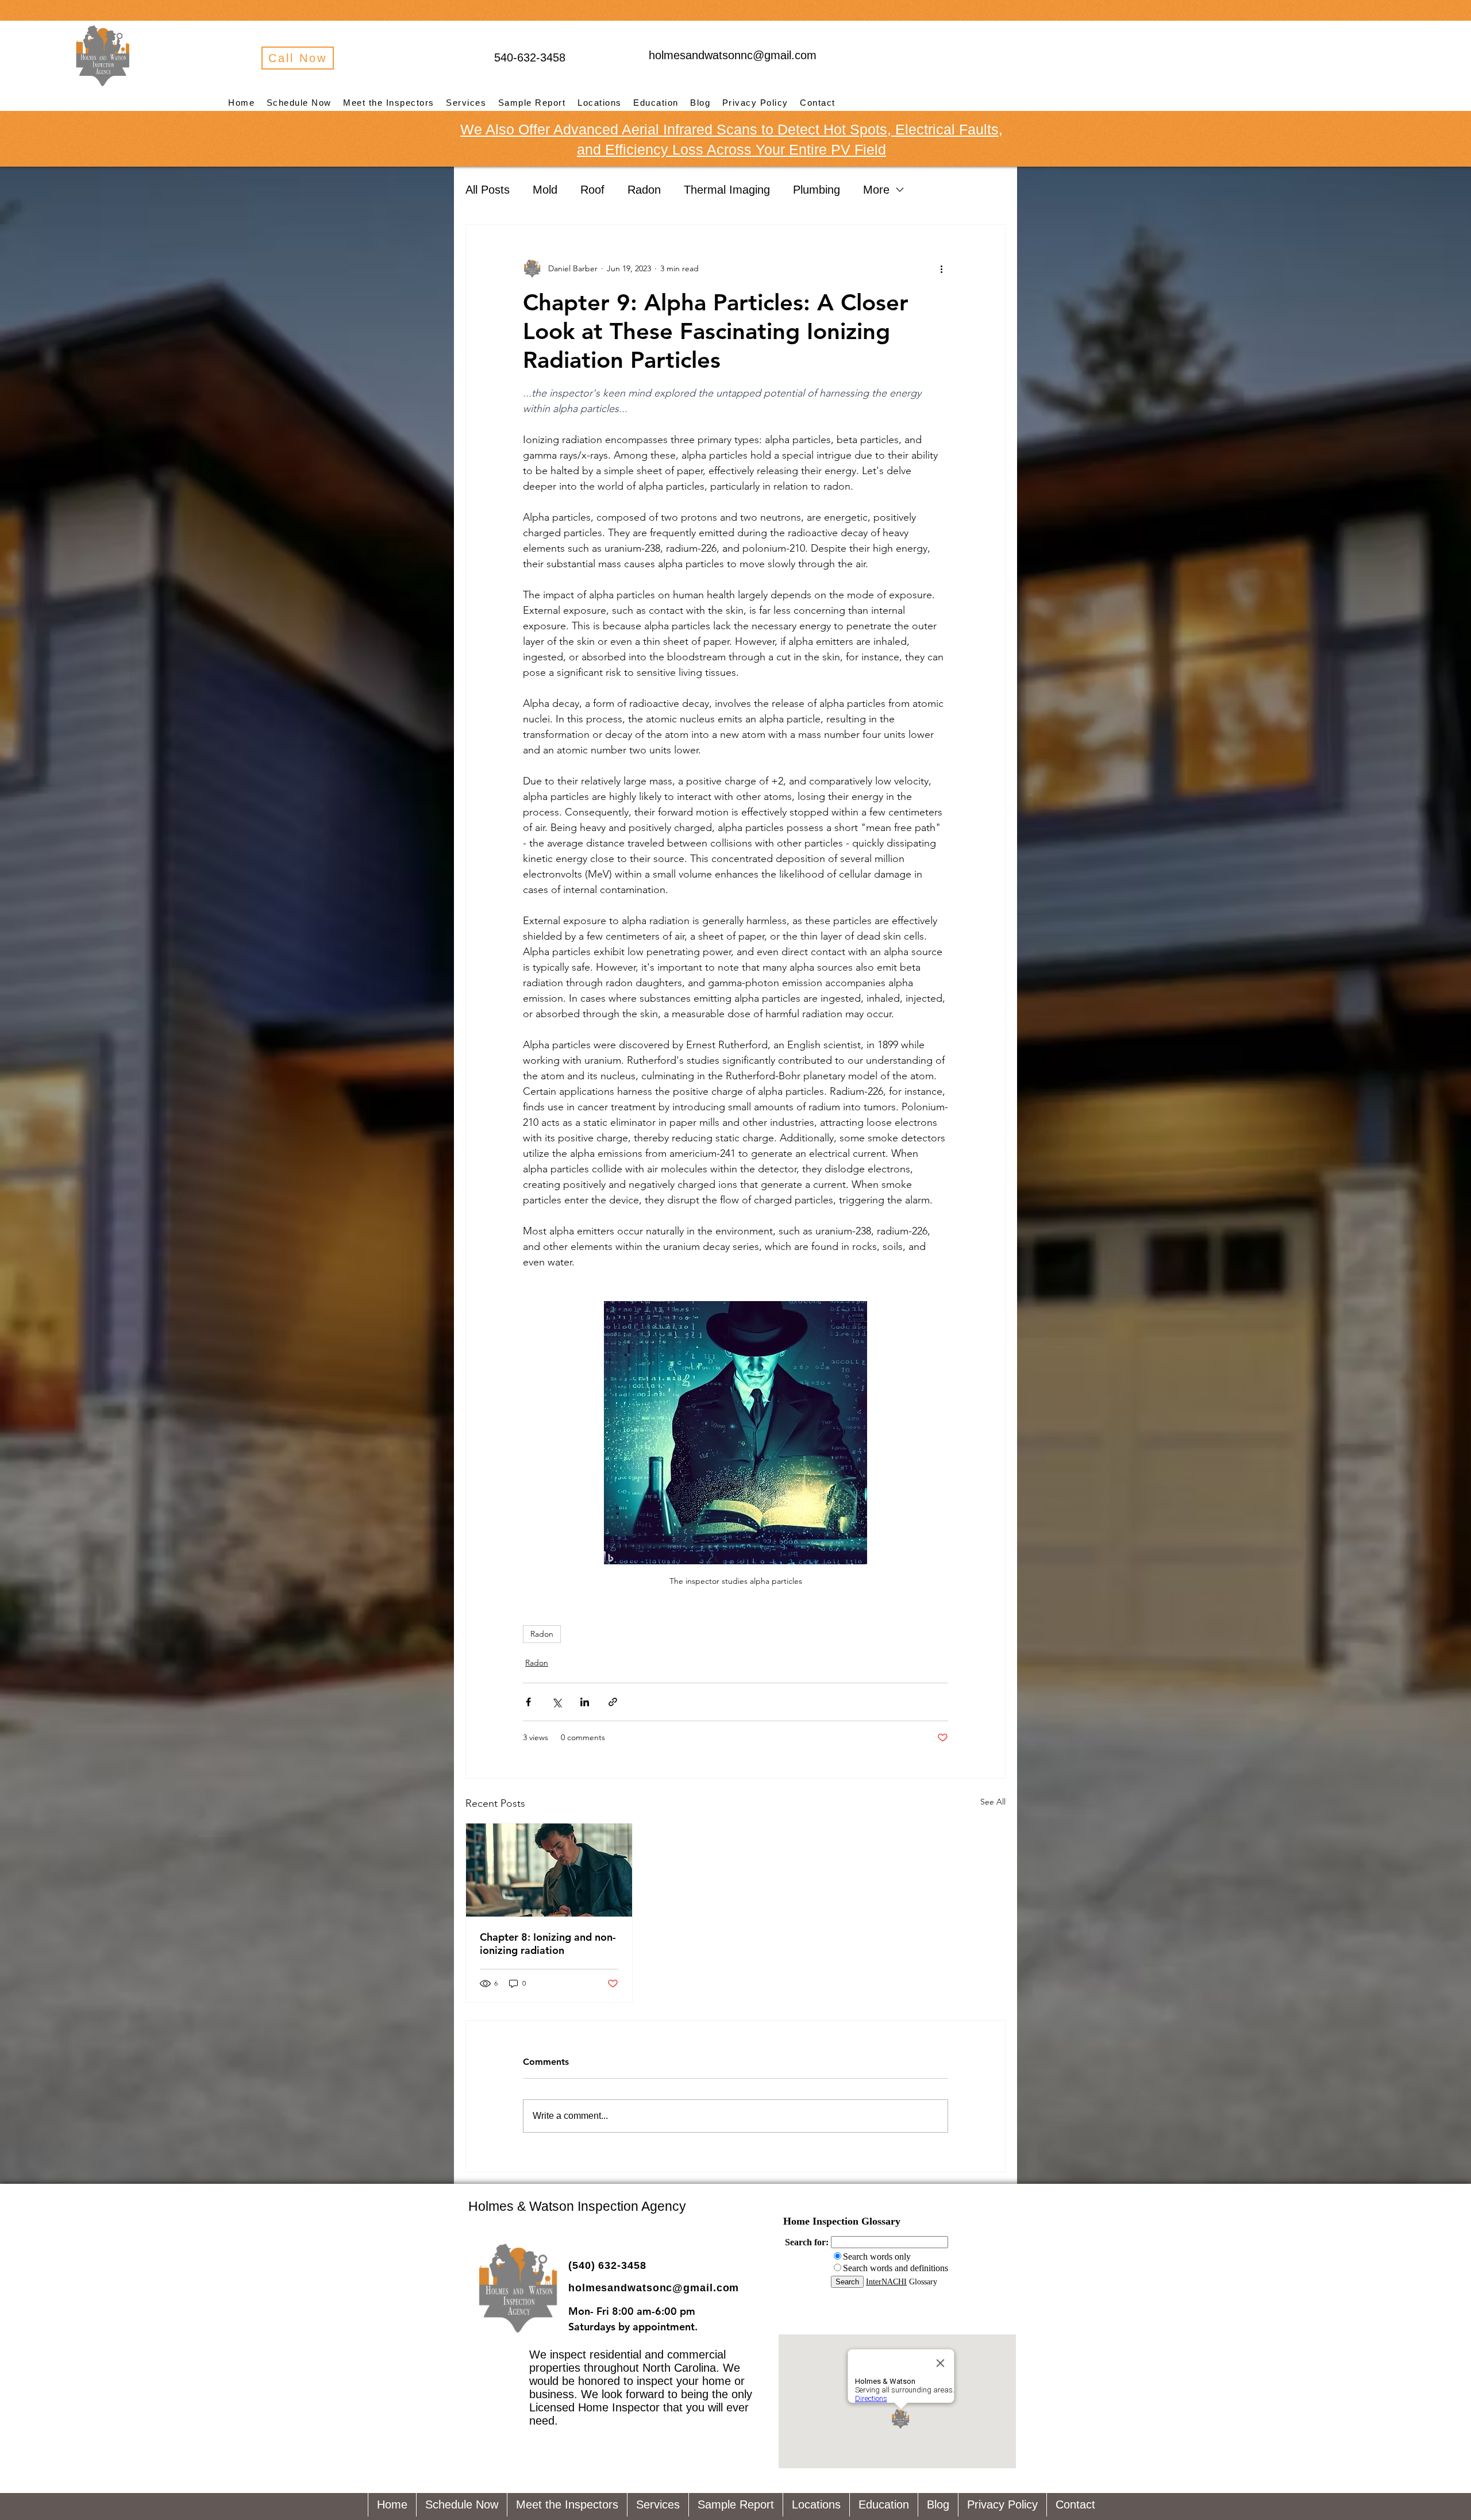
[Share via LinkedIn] (585, 1702)
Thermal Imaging (727, 190)
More (876, 190)
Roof (592, 190)
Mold (545, 190)
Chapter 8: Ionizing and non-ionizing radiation (548, 1944)
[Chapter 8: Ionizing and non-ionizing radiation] (549, 1870)
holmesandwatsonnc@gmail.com (733, 55)
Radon (644, 190)
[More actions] (941, 268)
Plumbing (817, 190)
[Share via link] (613, 1702)
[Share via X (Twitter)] (557, 1702)
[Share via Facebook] (528, 1702)
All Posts (488, 190)
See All (993, 1802)
